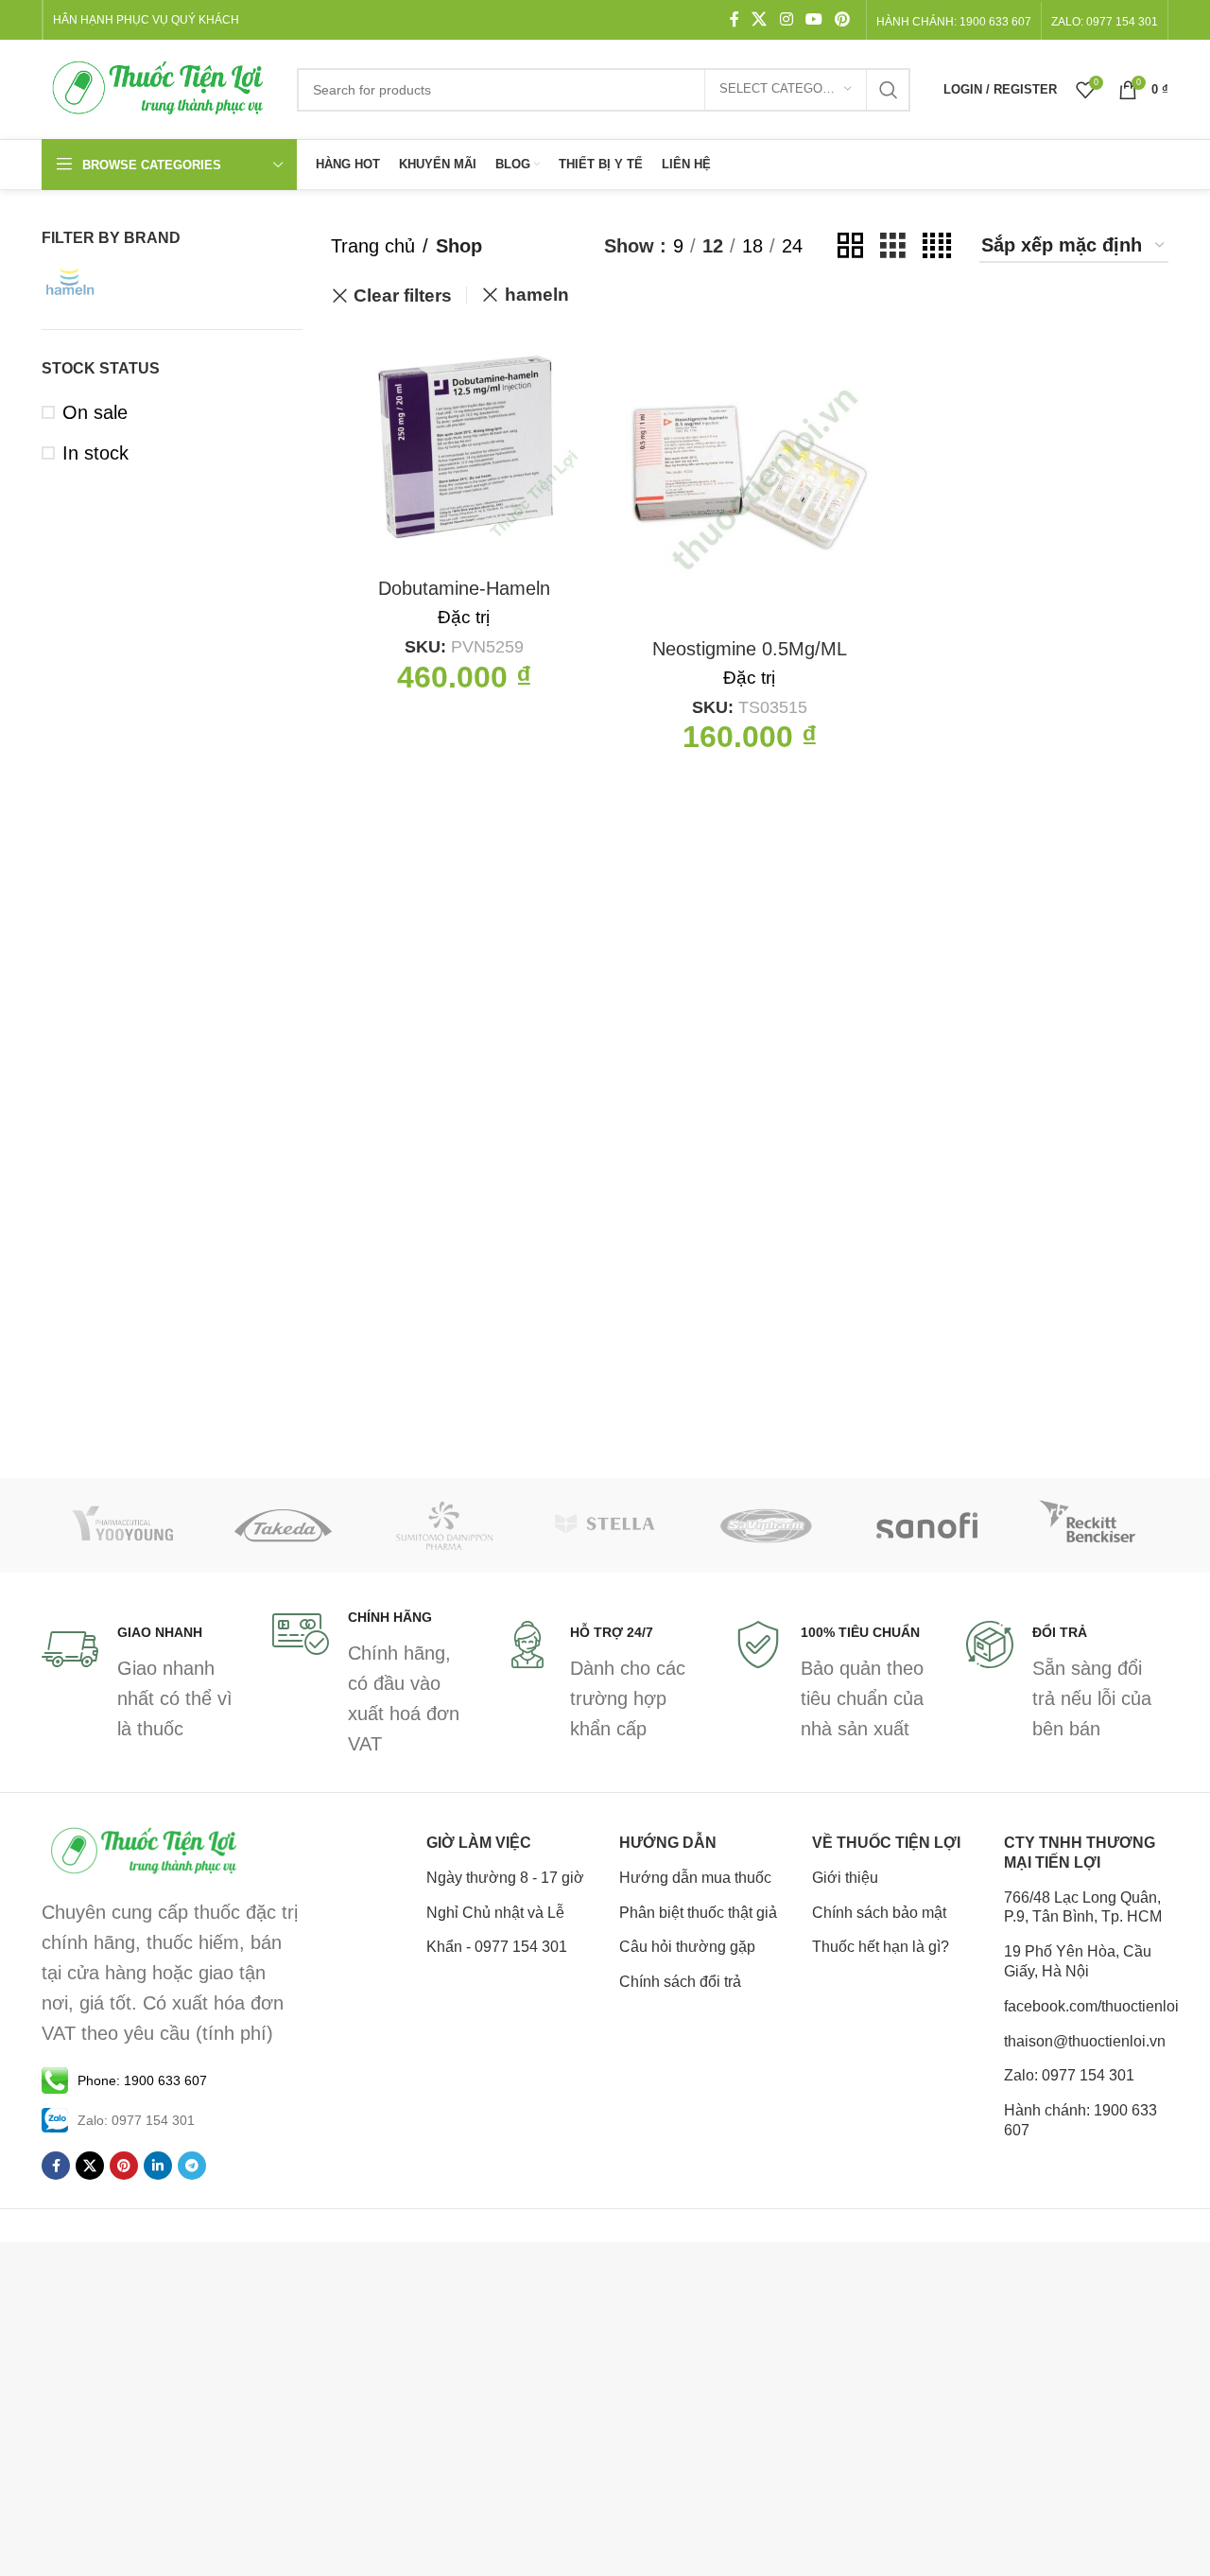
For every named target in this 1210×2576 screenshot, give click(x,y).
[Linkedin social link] (158, 2166)
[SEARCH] (889, 90)
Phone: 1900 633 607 (142, 2080)
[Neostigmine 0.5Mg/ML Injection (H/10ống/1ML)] (750, 478)
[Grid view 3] (893, 245)
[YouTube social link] (813, 19)
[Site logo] (160, 88)
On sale (95, 412)
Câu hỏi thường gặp (687, 1947)
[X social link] (760, 19)
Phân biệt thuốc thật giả (698, 1913)
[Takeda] (283, 1525)
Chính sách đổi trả (680, 1982)
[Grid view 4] (937, 245)
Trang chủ (373, 246)
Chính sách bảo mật (879, 1913)
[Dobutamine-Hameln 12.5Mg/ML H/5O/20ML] (464, 447)
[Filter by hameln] (103, 282)
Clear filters (403, 296)
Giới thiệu (845, 1878)
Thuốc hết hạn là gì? (881, 1947)
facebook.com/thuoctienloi (1086, 2006)
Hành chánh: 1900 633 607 (954, 22)
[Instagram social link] (786, 19)
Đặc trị (464, 617)
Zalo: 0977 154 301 (1069, 2075)
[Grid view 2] (850, 245)
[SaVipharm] (766, 1525)
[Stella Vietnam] (605, 1525)
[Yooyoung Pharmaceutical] (122, 1525)
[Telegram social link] (192, 2166)
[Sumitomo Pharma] (444, 1525)
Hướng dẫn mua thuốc (695, 1878)
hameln (537, 295)
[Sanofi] (926, 1525)
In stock (95, 453)
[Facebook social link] (735, 19)
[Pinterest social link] (843, 19)
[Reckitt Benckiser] (1088, 1525)
